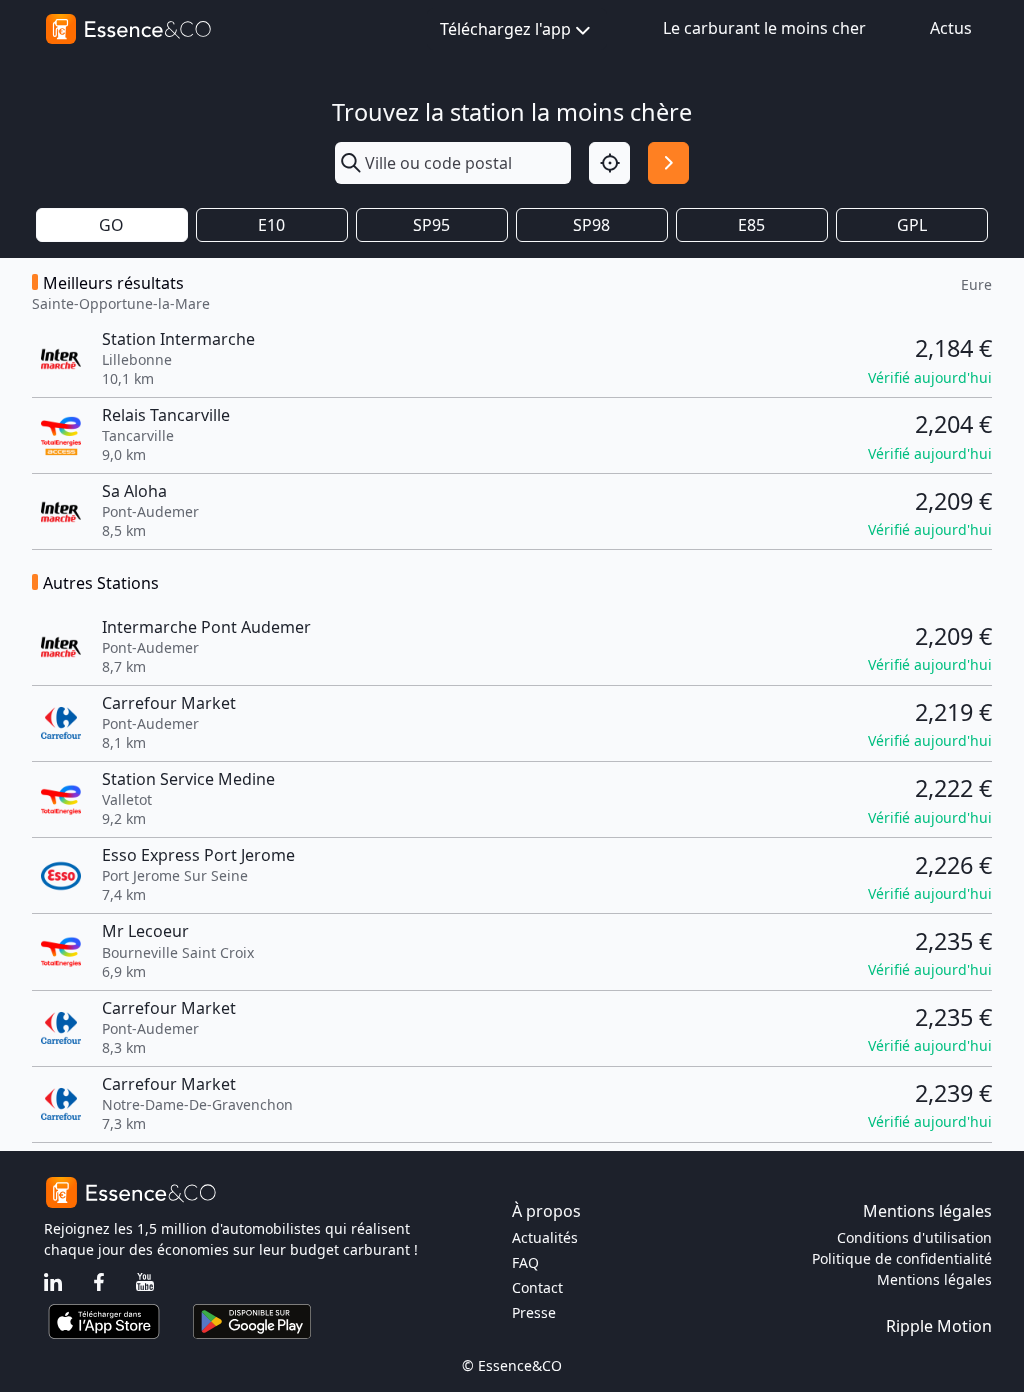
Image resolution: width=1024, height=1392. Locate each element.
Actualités (545, 1237)
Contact (537, 1287)
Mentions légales (934, 1279)
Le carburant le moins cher (764, 28)
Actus (951, 28)
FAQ (525, 1262)
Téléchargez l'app (505, 29)
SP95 (431, 225)
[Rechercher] (668, 162)
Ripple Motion (939, 1326)
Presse (534, 1312)
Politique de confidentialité (902, 1258)
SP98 (591, 225)
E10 (271, 225)
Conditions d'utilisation (914, 1237)
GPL (912, 225)
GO (111, 225)
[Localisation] (609, 162)
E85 (751, 225)
